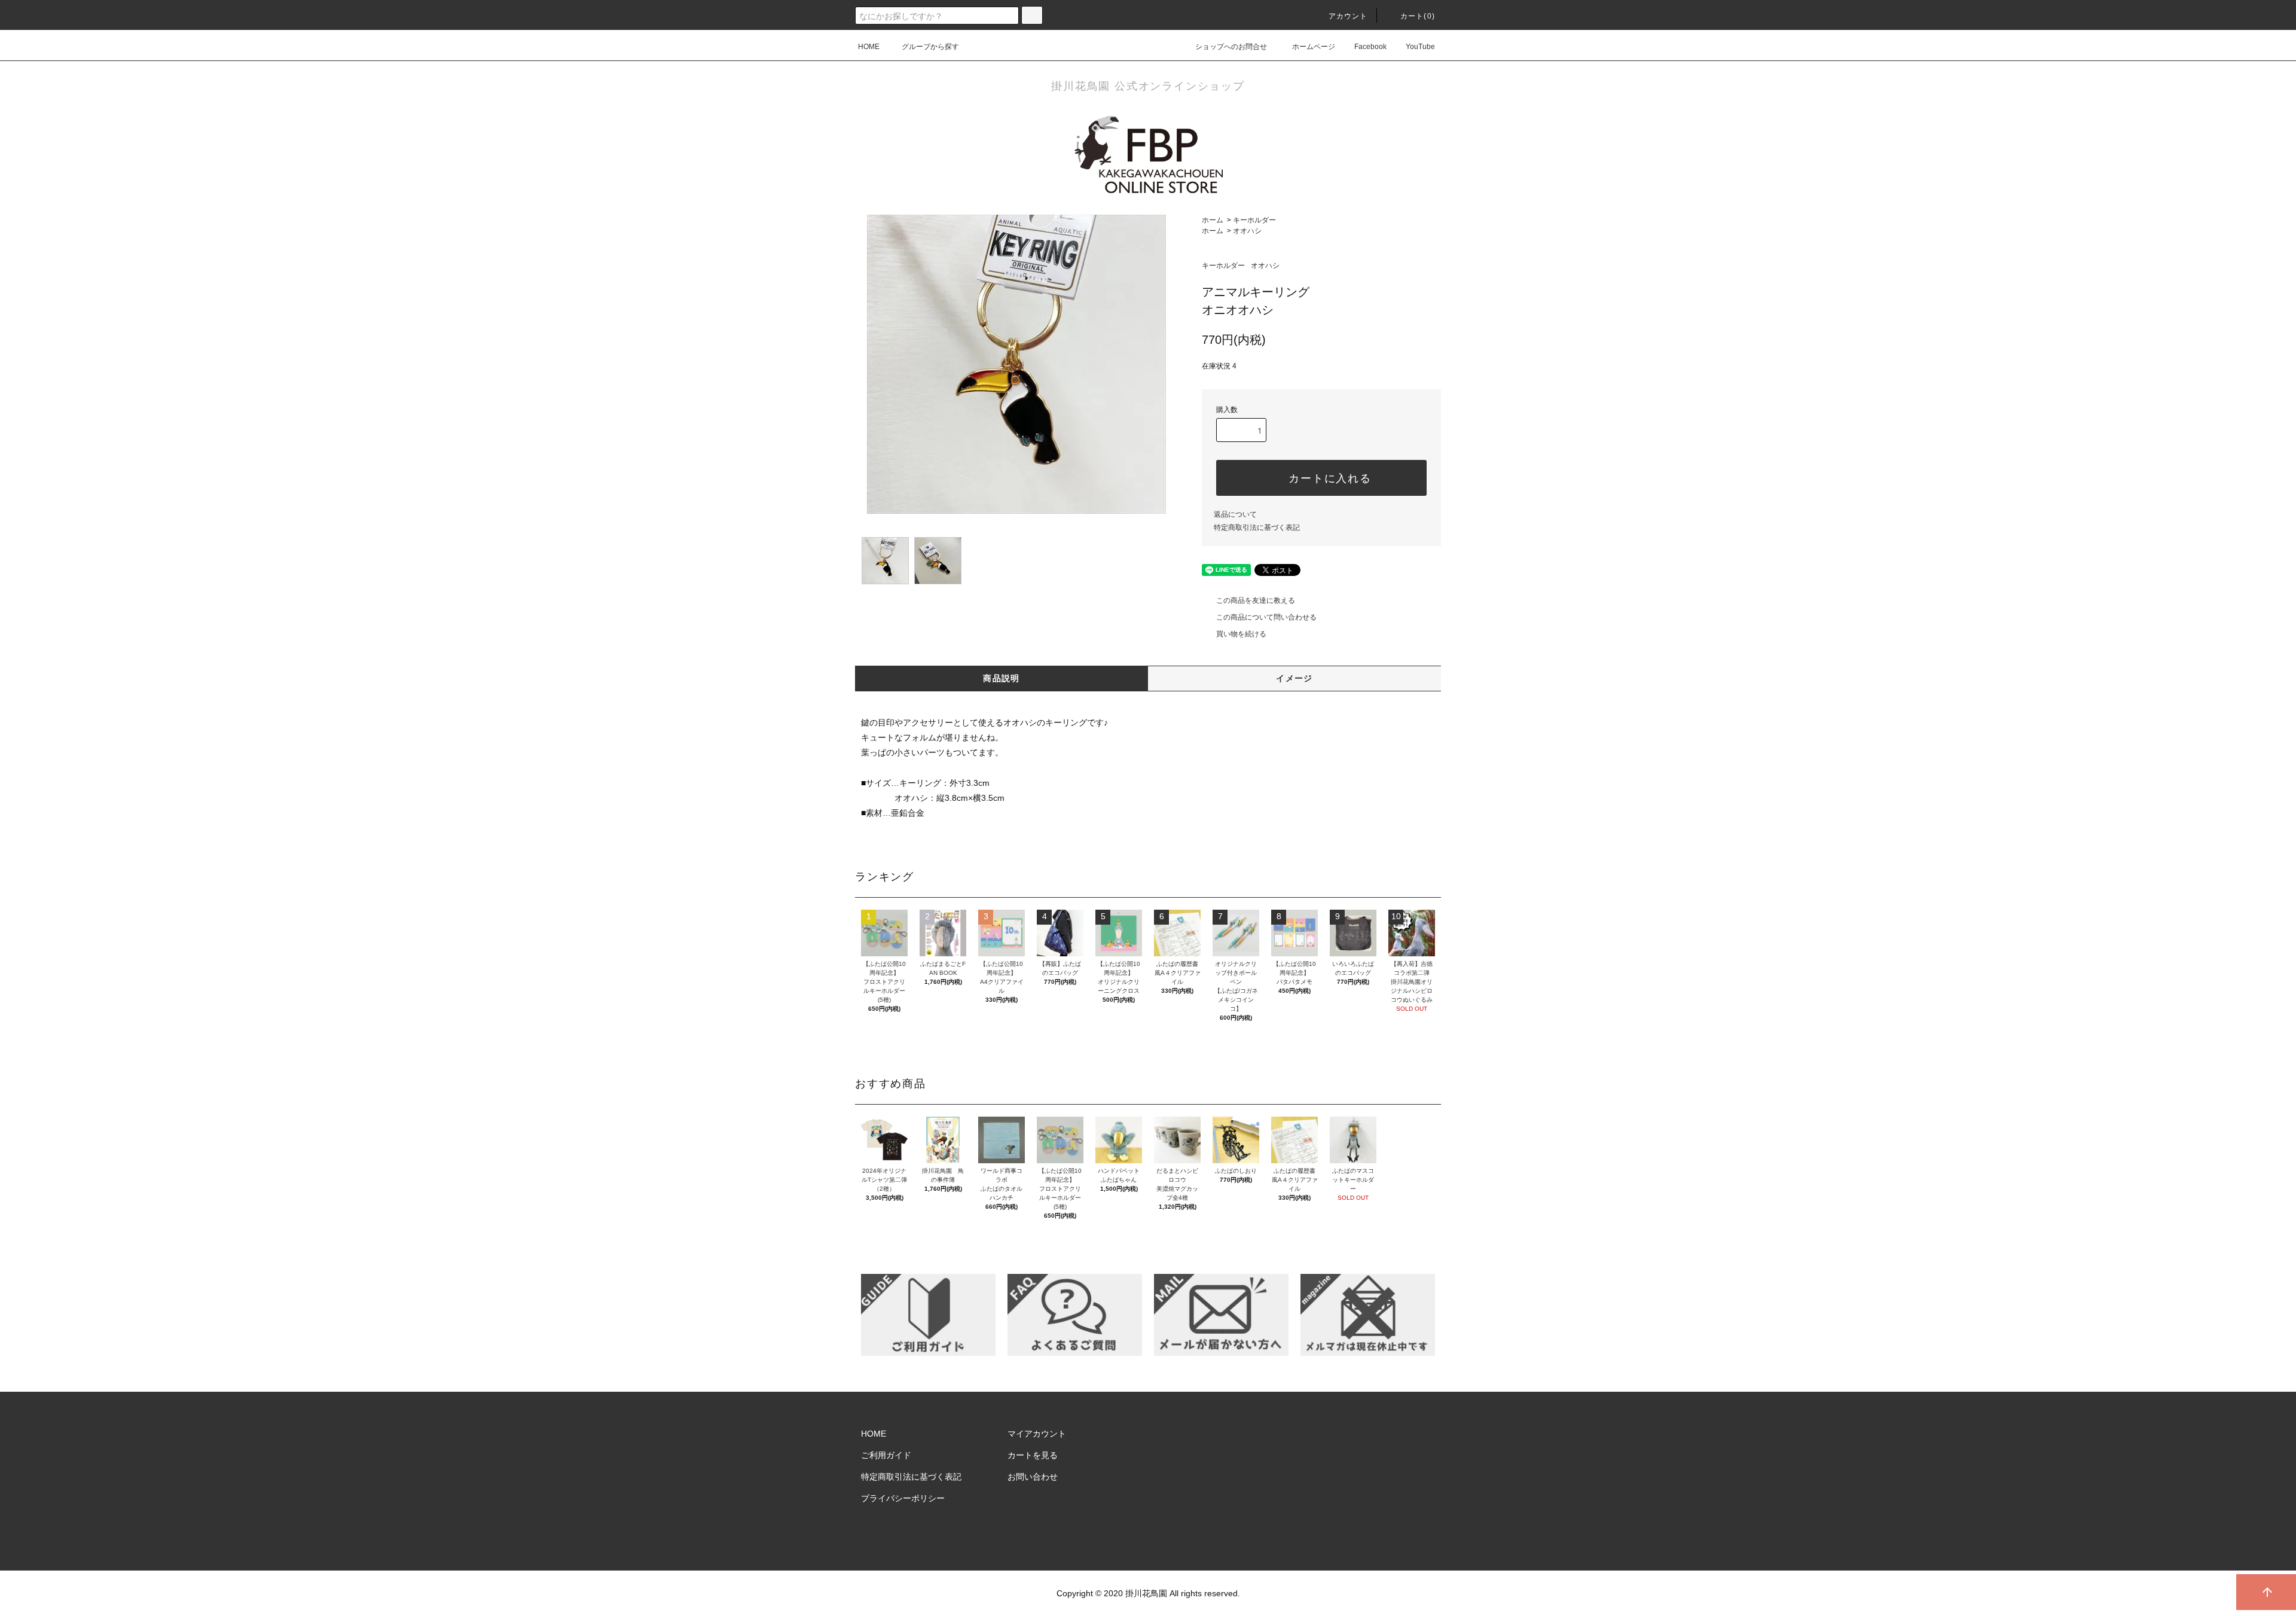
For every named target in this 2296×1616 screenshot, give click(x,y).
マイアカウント (1037, 1434)
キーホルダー (1254, 220)
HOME (869, 47)
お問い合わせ (1033, 1477)
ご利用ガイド (886, 1455)
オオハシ (1247, 231)
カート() (1418, 16)
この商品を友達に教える (1256, 600)
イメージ (1294, 678)
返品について (1235, 514)
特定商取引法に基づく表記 (1257, 528)
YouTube (1420, 47)
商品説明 (1002, 678)
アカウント (1348, 16)
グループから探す (930, 47)
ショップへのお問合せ (1231, 47)
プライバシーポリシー (903, 1498)
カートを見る (1033, 1455)
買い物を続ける (1241, 634)
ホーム (1213, 220)
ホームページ (1314, 47)
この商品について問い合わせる (1266, 617)
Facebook (1370, 47)
